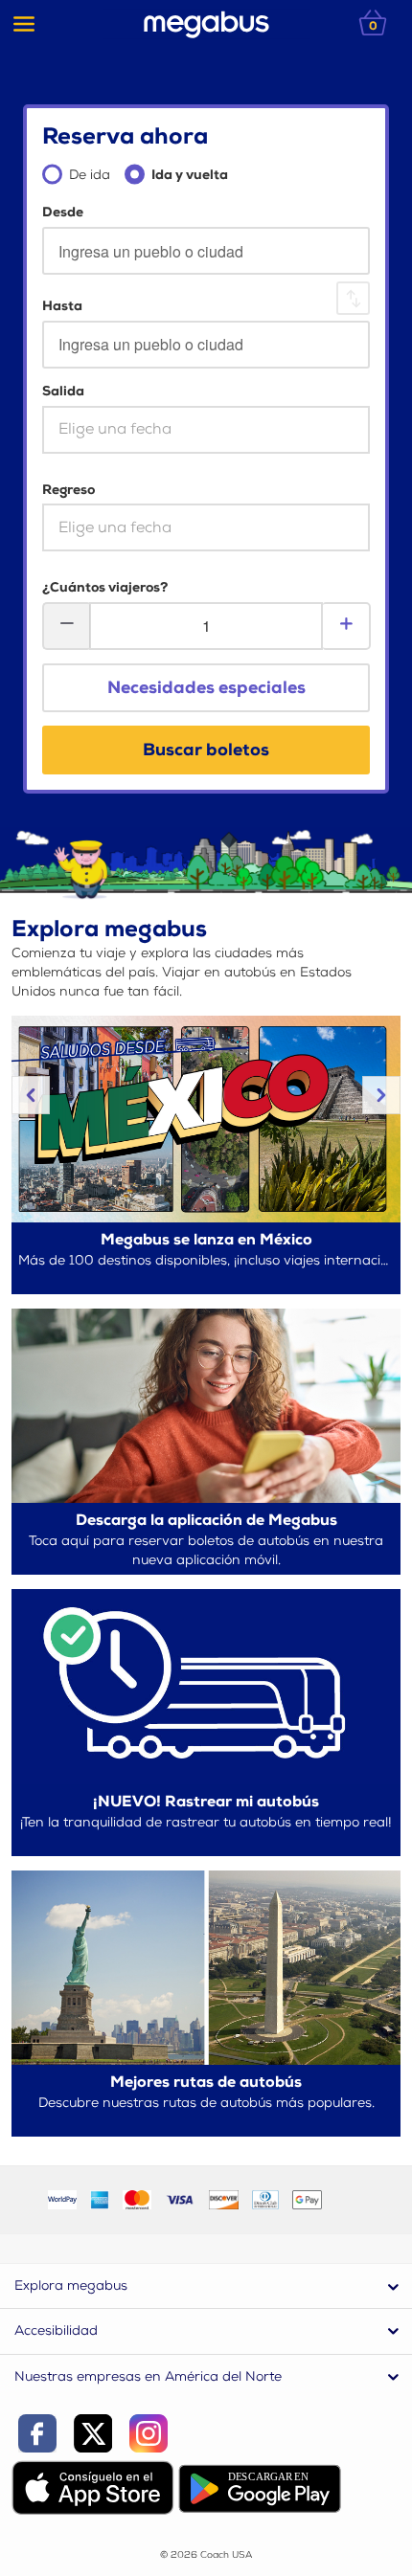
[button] (31, 1095)
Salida (63, 391)
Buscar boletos (206, 750)
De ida (90, 175)
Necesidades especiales (206, 688)
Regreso (69, 490)
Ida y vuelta (190, 175)
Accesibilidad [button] (56, 2330)
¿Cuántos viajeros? (105, 587)
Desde (63, 212)
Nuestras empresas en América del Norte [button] (148, 2376)
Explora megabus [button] (71, 2285)
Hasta (62, 306)
